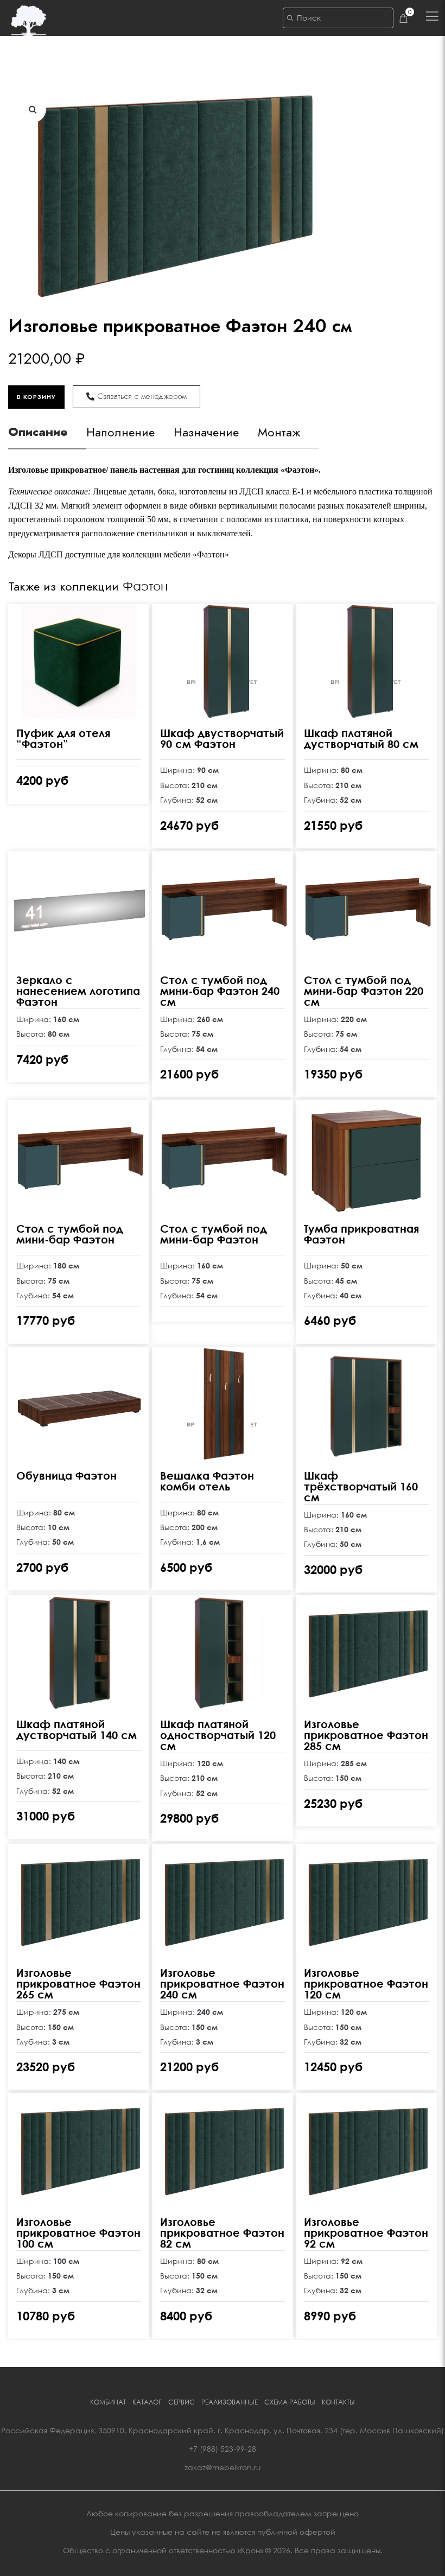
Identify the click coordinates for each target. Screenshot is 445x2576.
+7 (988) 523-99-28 (223, 2449)
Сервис (182, 2402)
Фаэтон (145, 586)
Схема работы (290, 2402)
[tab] (47, 436)
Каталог (147, 2402)
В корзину (36, 397)
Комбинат (108, 2402)
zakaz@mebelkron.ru (223, 2467)
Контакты (338, 2402)
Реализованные (230, 2402)
